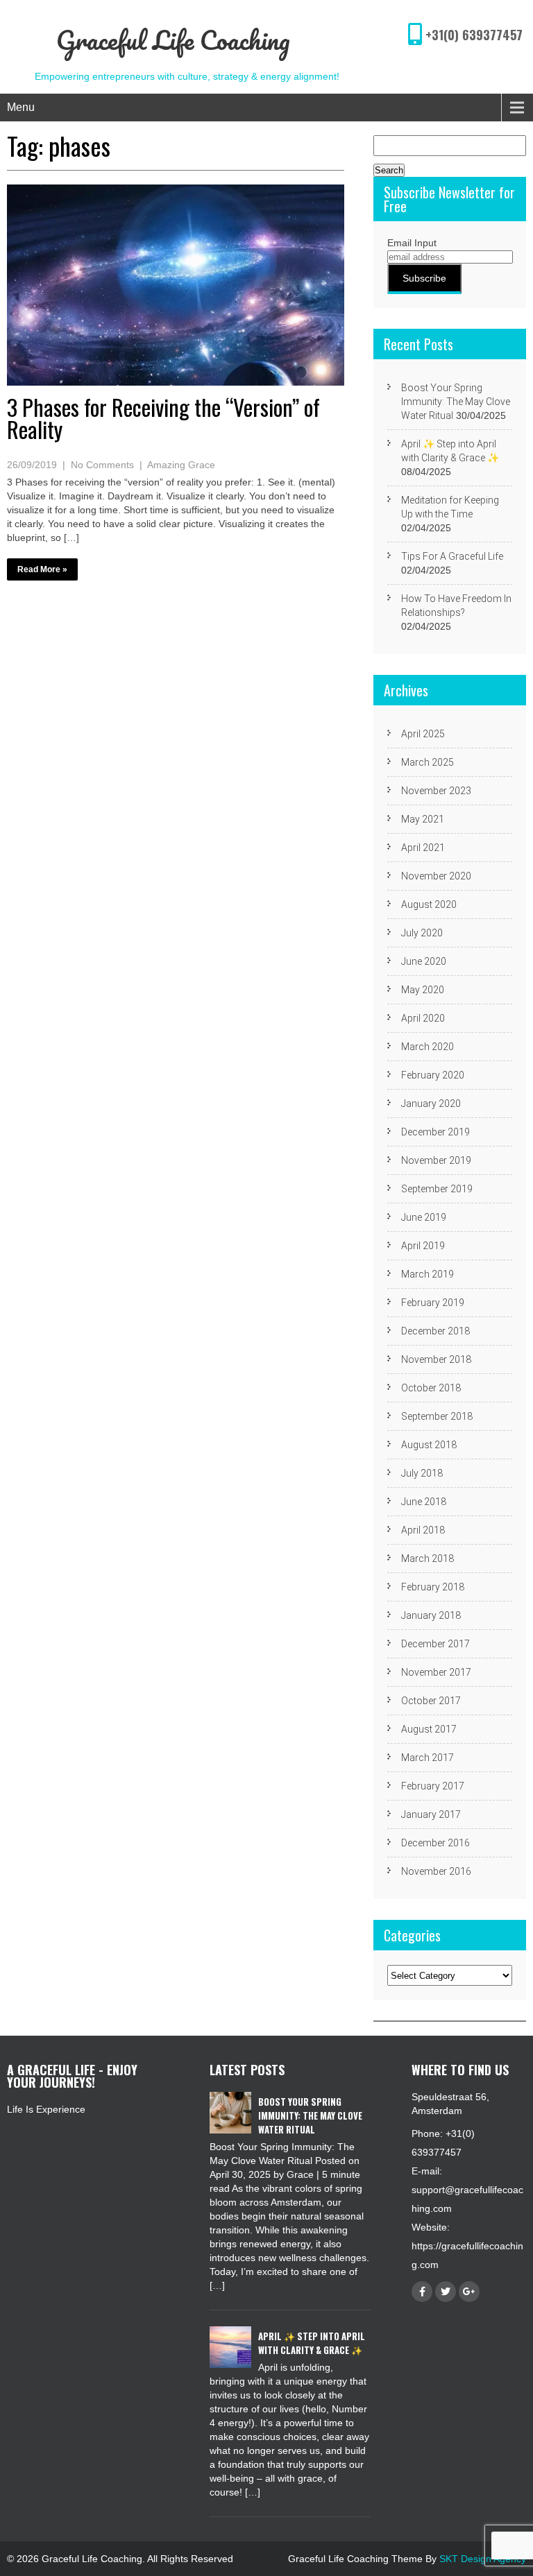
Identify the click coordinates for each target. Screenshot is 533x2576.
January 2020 (431, 1104)
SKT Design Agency (483, 2559)
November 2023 (436, 791)
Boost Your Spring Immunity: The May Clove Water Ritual (456, 402)
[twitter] (446, 2292)
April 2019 (423, 1246)
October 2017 (431, 1701)
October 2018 (431, 1388)
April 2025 (423, 734)
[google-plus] (469, 2292)
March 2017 (428, 1758)
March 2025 (428, 762)
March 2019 (428, 1274)
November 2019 (436, 1160)
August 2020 (429, 904)
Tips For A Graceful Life (452, 556)
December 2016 (435, 1843)
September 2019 (437, 1189)
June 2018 (424, 1502)
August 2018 (429, 1445)
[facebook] (422, 2292)
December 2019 (435, 1132)
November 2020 (436, 876)
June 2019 (424, 1217)
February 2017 (433, 1786)
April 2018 (423, 1530)
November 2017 (436, 1672)
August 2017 (429, 1729)
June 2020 (424, 961)
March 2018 (428, 1559)
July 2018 (422, 1473)
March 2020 (428, 1047)
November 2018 (436, 1359)
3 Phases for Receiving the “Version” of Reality (163, 418)
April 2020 (423, 1018)
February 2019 (433, 1303)
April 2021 (423, 848)
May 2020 (423, 990)
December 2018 (435, 1331)
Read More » (42, 569)
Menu (21, 107)
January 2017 (431, 1814)
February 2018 (433, 1587)
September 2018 (437, 1416)
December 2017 (435, 1644)
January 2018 (431, 1615)
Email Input (412, 243)
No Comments (102, 465)
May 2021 (423, 819)
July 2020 (422, 933)
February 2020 (433, 1075)
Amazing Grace (181, 465)
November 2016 (436, 1871)
